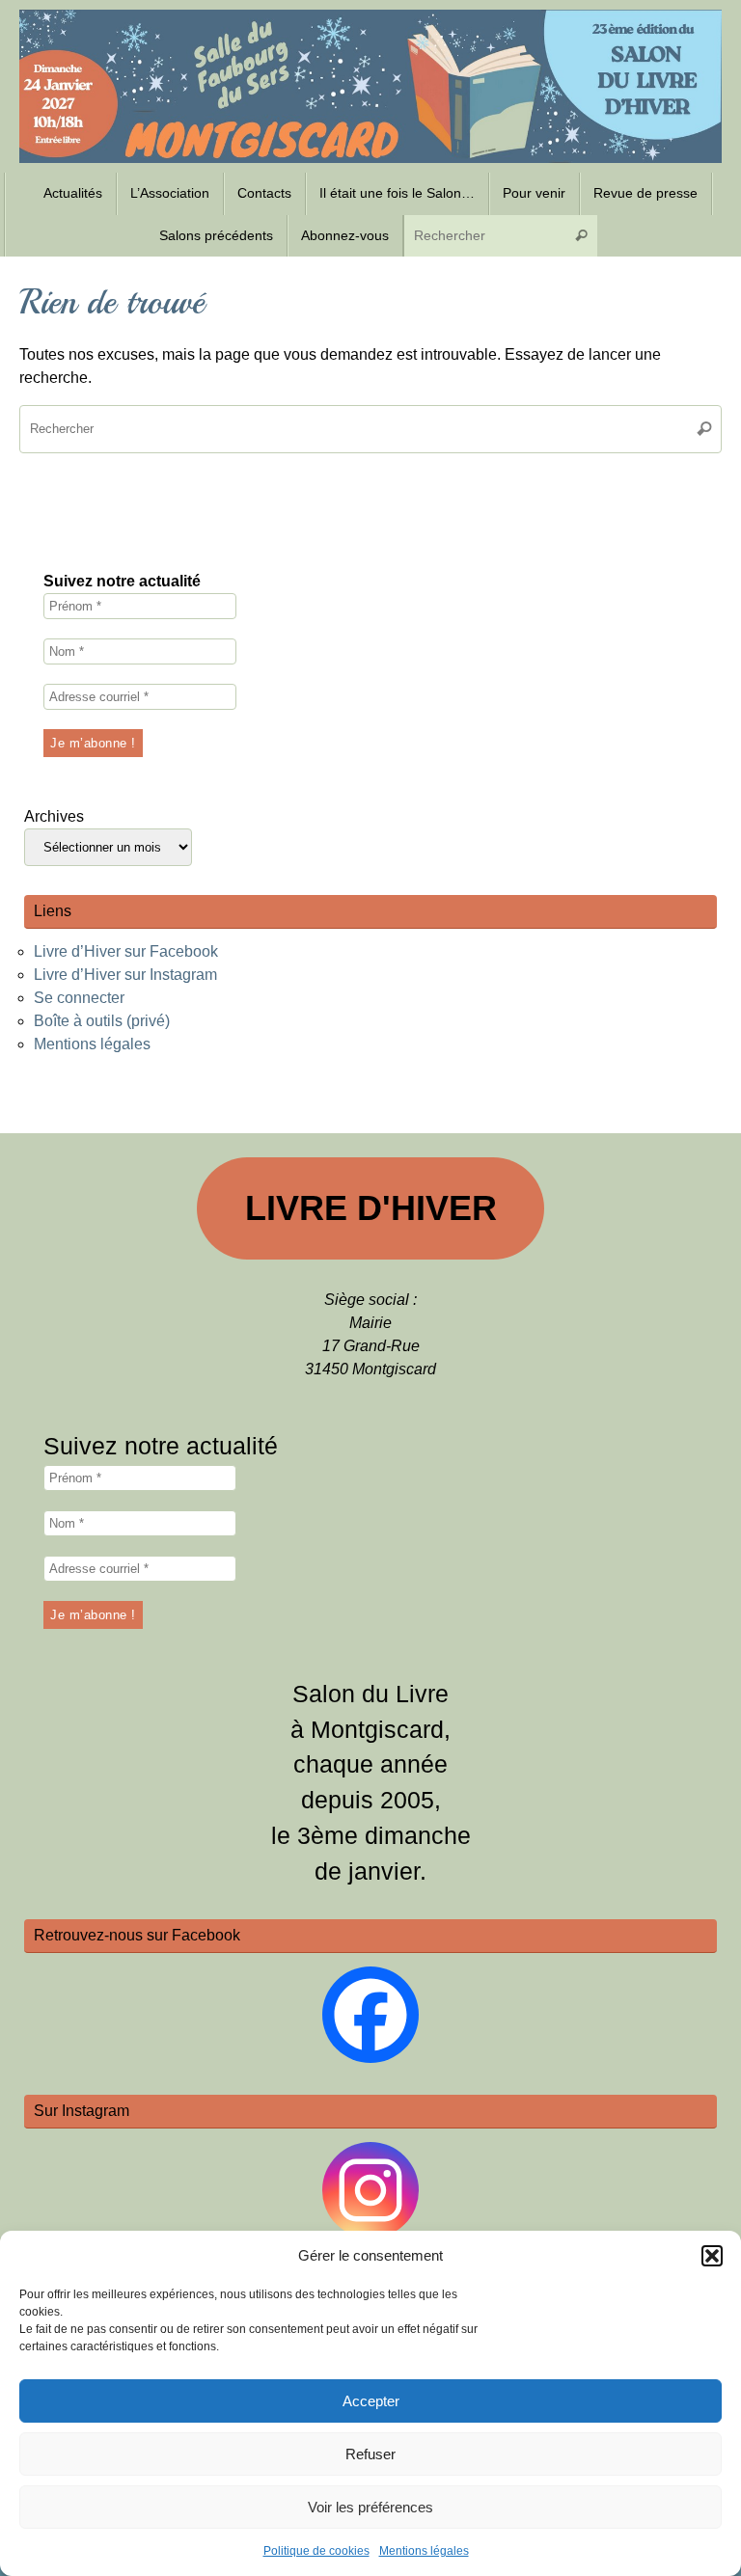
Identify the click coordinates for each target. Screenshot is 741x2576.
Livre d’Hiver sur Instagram (125, 975)
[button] (712, 2256)
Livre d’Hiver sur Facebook (126, 951)
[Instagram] (370, 2190)
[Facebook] (370, 2015)
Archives (54, 816)
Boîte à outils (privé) (102, 1021)
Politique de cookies (316, 2551)
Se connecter (79, 998)
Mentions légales (424, 2551)
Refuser (370, 2454)
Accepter (371, 2401)
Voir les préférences (370, 2507)
